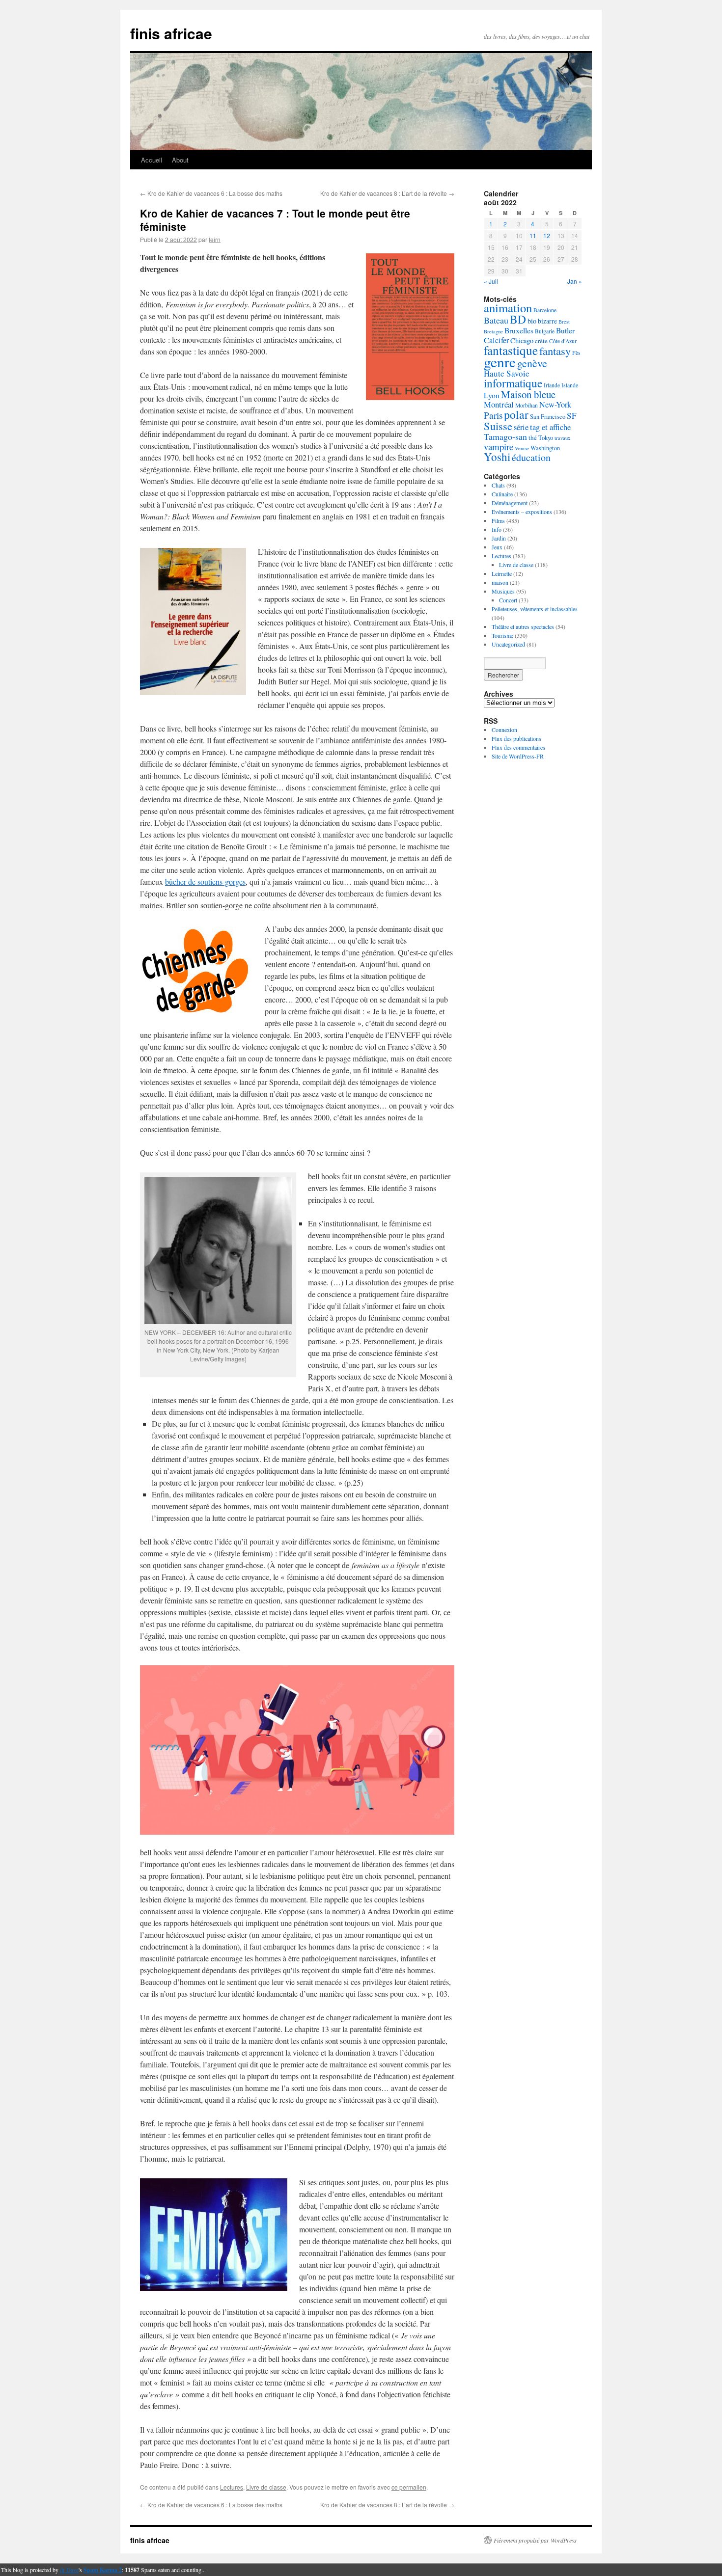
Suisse (498, 426)
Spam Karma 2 (103, 2570)
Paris (493, 415)
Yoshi (497, 457)
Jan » (575, 281)
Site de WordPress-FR (518, 756)
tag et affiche (550, 427)
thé (533, 437)
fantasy (555, 351)
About (180, 160)
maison (500, 582)
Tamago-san (505, 436)
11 (533, 235)
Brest (564, 322)
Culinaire (502, 494)
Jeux (497, 547)
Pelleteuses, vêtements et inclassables (535, 609)
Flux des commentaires (518, 747)
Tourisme (502, 635)
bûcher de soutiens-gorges (205, 881)
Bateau (496, 320)
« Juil (491, 281)
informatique (513, 383)
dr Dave (69, 2570)
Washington (545, 448)
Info (497, 529)
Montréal (499, 404)
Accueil (152, 160)
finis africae (171, 33)
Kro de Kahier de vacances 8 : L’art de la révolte (387, 193)
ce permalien (409, 2487)
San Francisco (548, 417)
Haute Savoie (507, 373)
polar (516, 414)
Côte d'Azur (563, 341)
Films (498, 520)
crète (541, 341)
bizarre (547, 321)
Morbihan (527, 405)
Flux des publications (516, 738)
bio (532, 321)
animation (508, 308)
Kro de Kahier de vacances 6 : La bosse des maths (211, 193)
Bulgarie (545, 331)
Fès (576, 353)
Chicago (522, 340)
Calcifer (496, 340)
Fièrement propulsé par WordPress (535, 2540)
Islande (570, 385)
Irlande (552, 385)
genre (500, 362)
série (521, 427)
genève (532, 363)
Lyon (492, 395)
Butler (565, 330)
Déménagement (510, 503)
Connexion (504, 730)
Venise (522, 448)
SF (572, 416)
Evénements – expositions (522, 512)
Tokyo (546, 438)
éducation (531, 457)
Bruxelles (519, 330)
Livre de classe (266, 2487)
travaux (562, 438)
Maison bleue (528, 394)
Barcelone (545, 310)
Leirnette (502, 573)
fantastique (511, 350)
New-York (555, 405)
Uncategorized (508, 644)
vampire (499, 447)
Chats (498, 485)
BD (518, 319)
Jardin (499, 538)
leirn (215, 239)
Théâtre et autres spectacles (523, 626)
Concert (508, 600)
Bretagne (493, 331)
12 (547, 235)
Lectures (232, 2487)
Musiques (503, 591)
